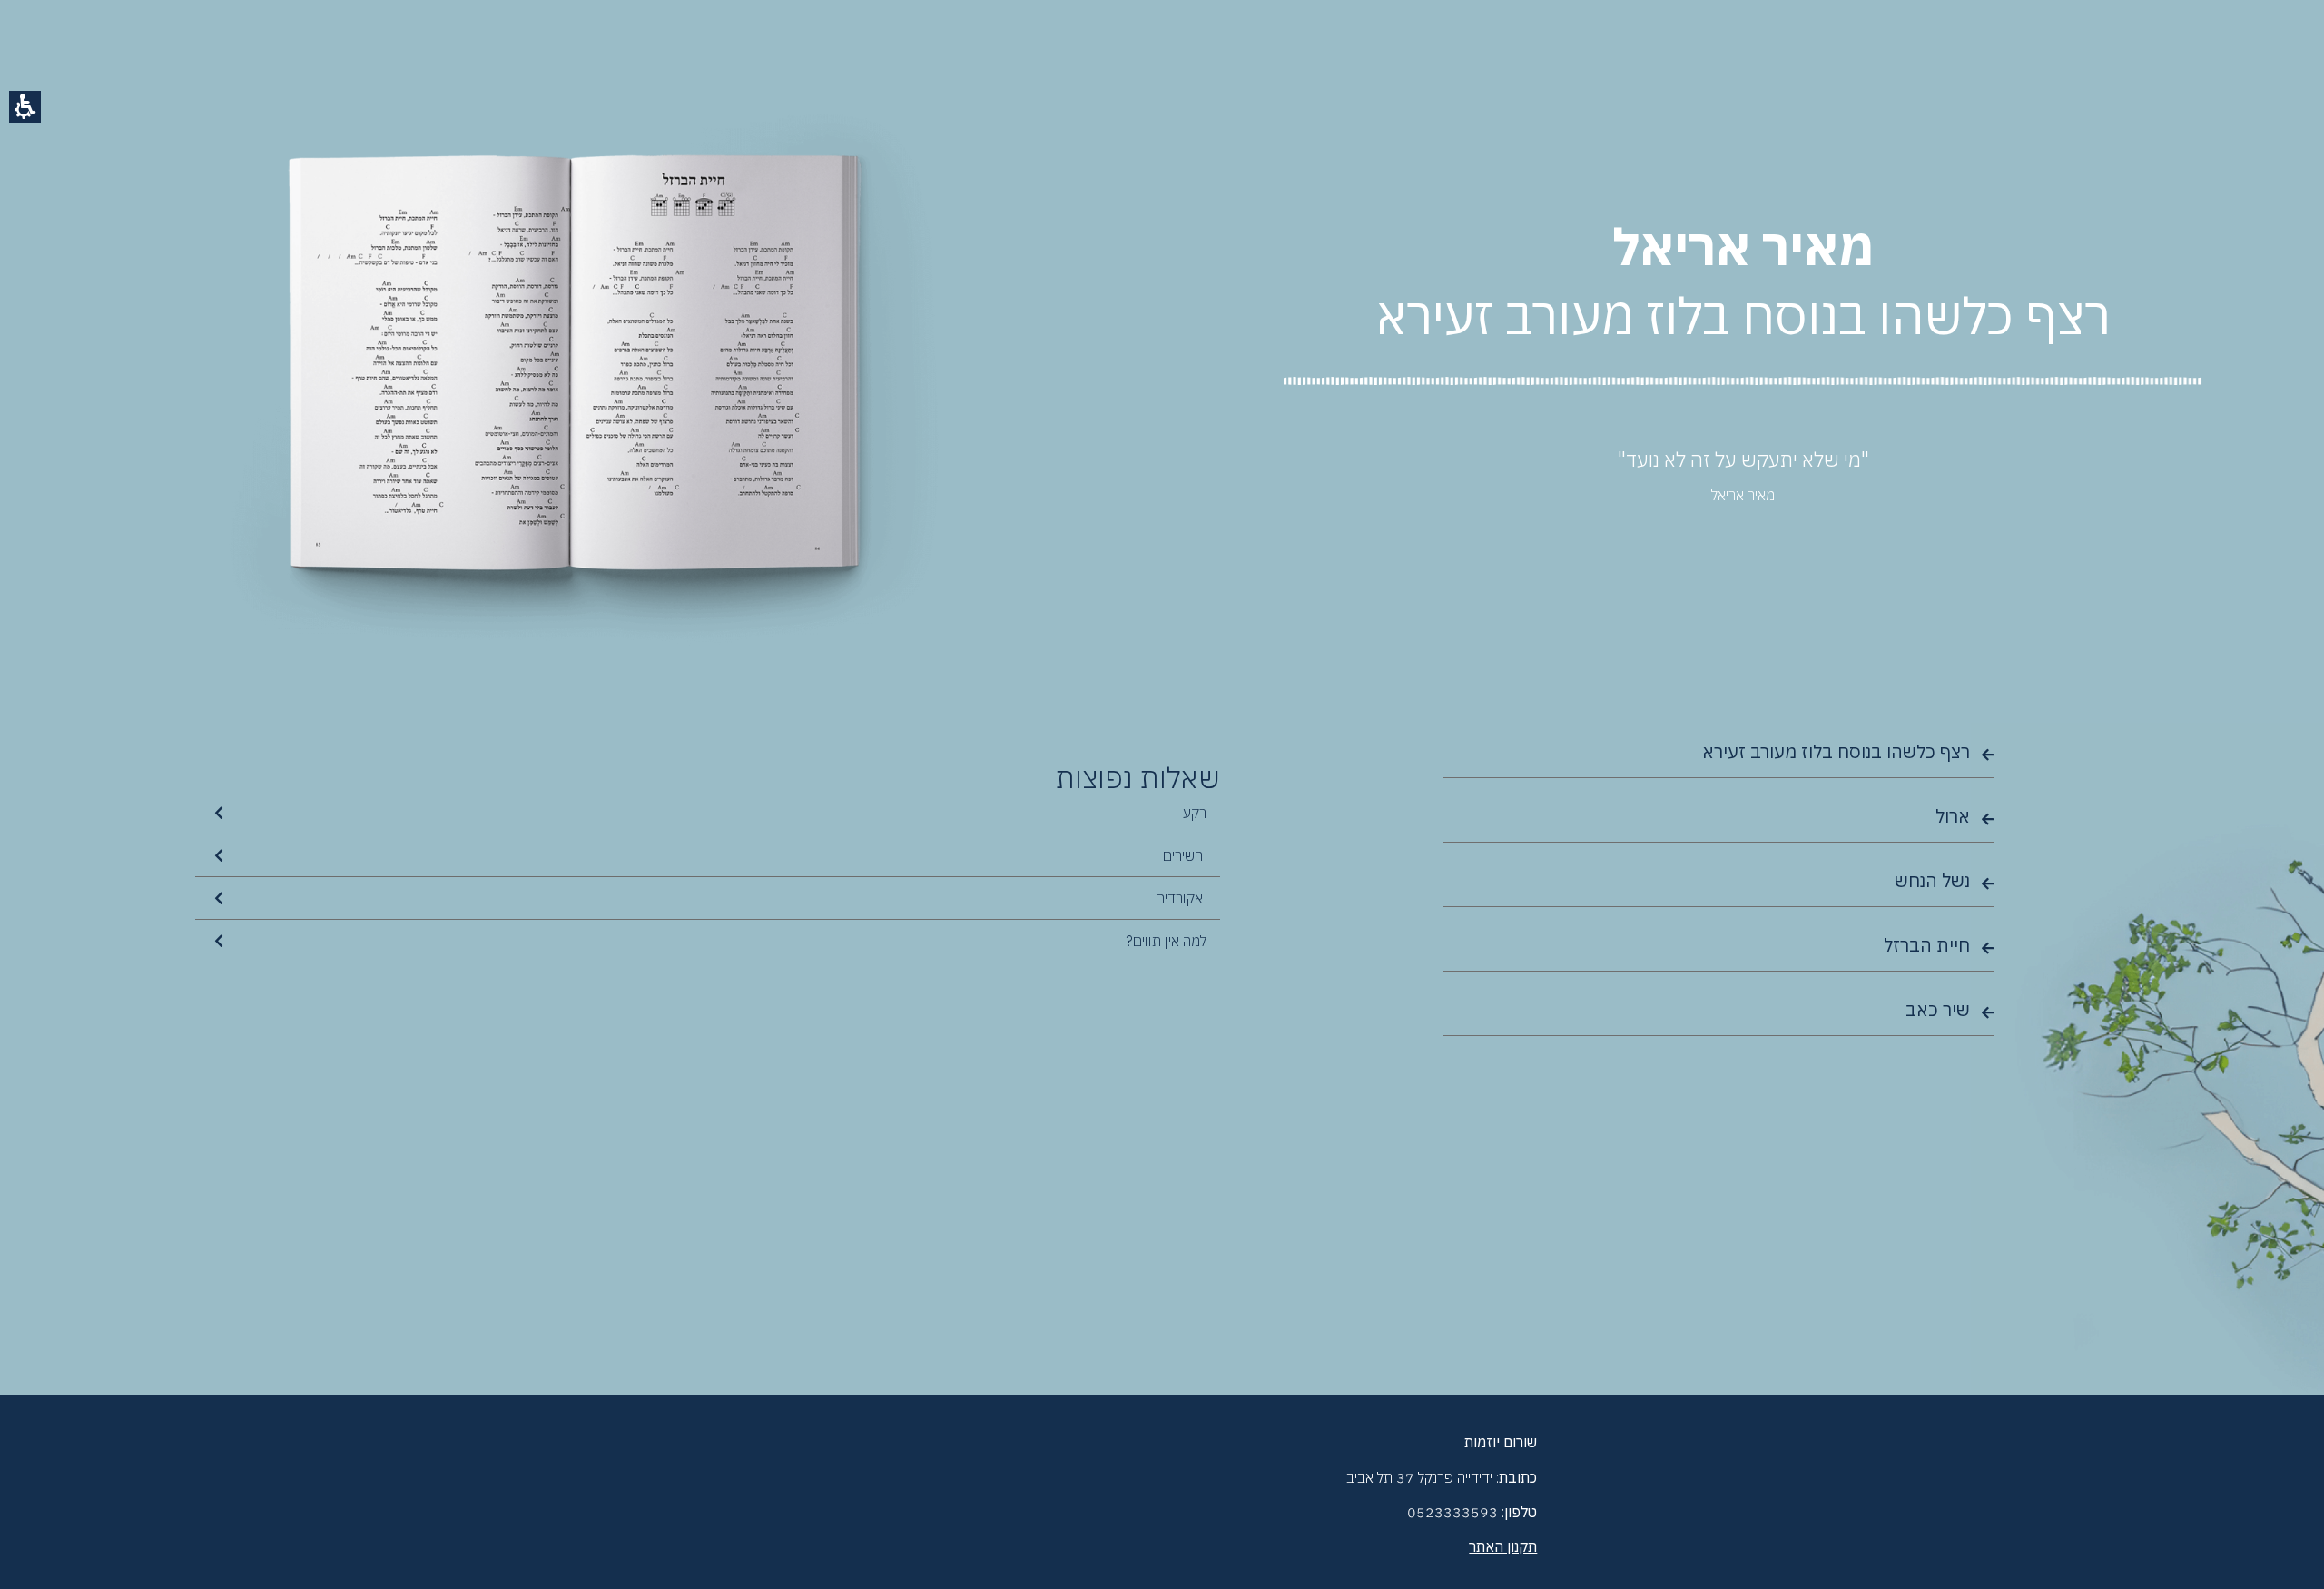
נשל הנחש (1932, 880)
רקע (1195, 813)
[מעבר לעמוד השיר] (1988, 755)
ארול (1953, 816)
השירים (1185, 855)
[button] (25, 107)
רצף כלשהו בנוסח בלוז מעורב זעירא (1836, 751)
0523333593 (1452, 1512)
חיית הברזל (1927, 945)
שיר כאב (1938, 1009)
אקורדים (1181, 898)
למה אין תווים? (1166, 941)
